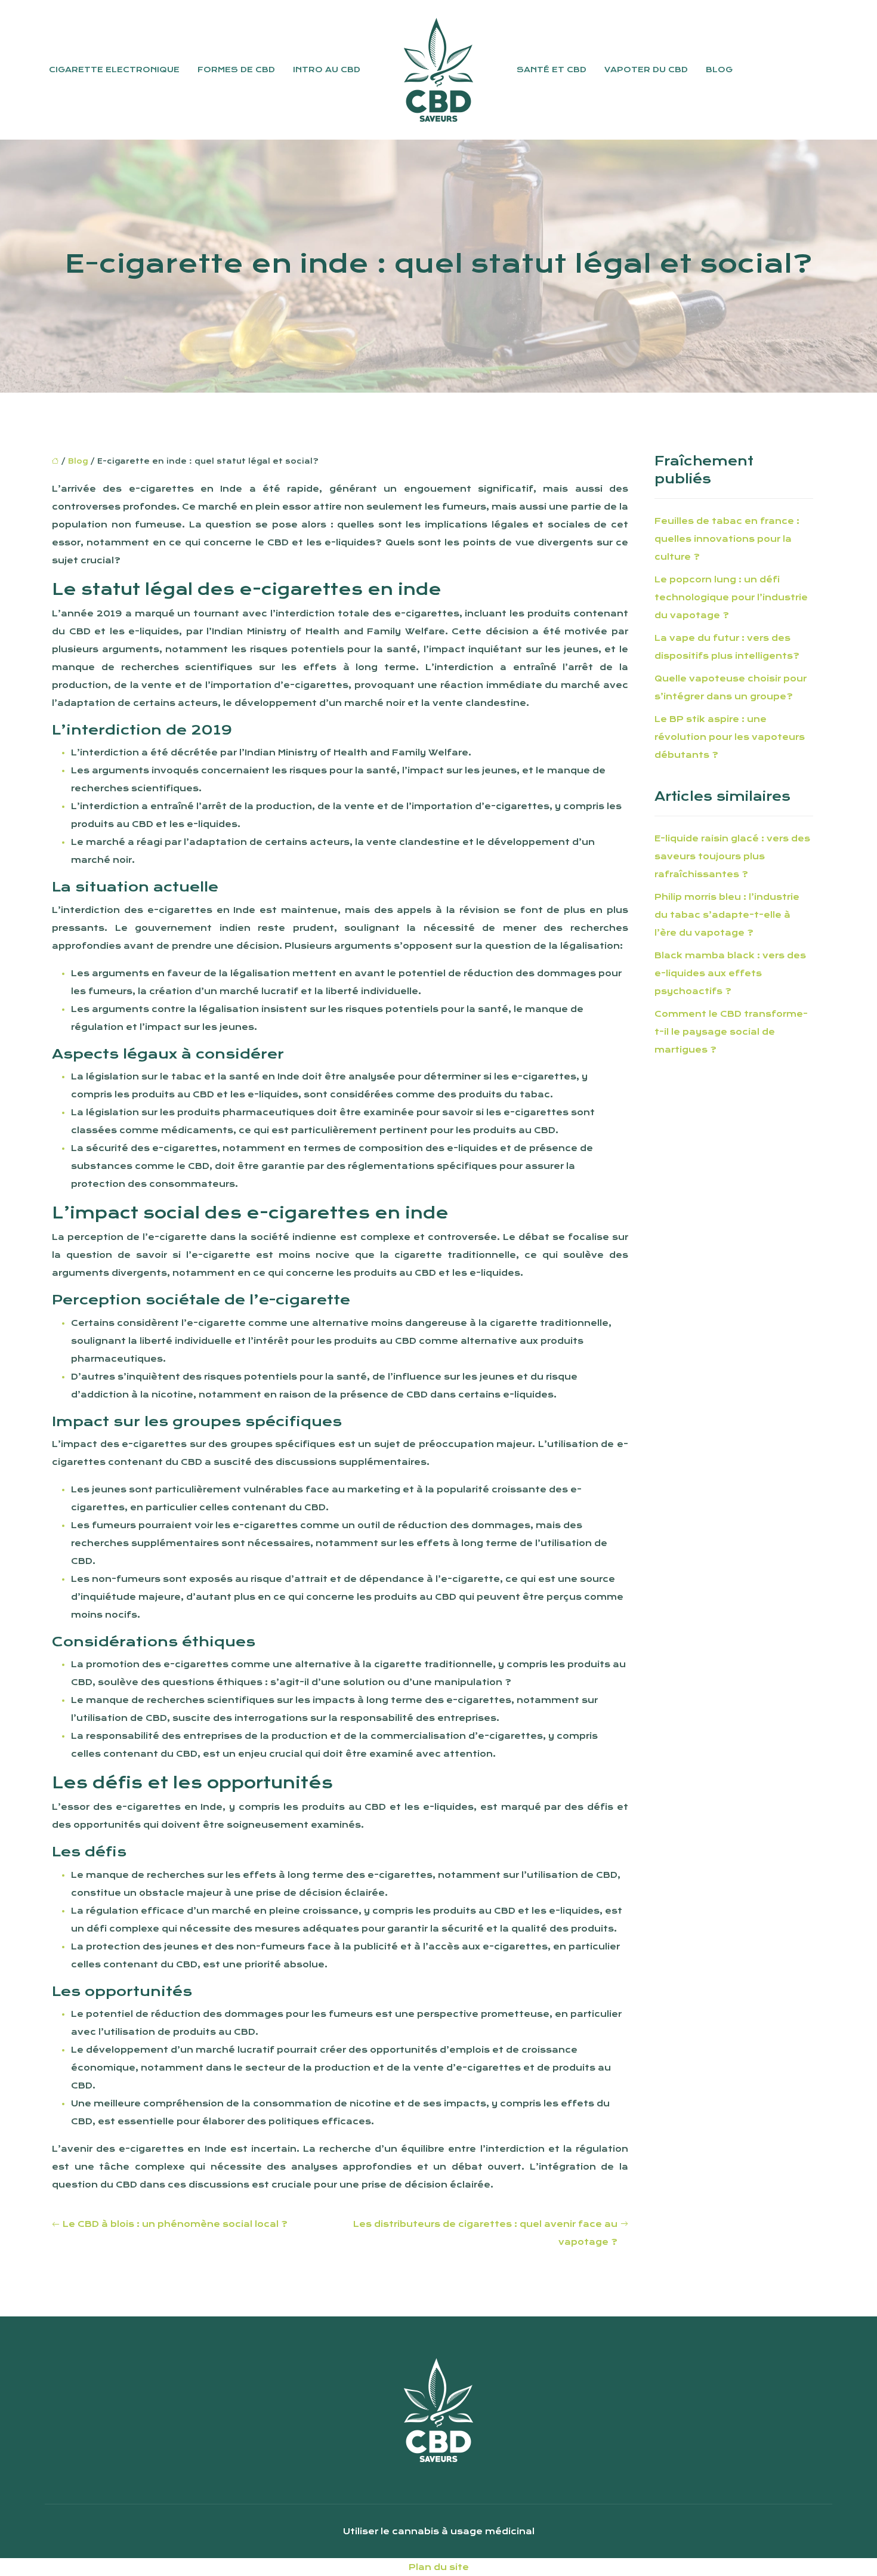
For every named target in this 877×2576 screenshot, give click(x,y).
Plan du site (439, 2567)
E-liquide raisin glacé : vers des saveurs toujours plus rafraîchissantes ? (732, 856)
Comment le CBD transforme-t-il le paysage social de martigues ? (731, 1032)
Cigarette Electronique (114, 70)
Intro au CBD (327, 70)
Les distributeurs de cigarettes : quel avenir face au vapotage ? (485, 2233)
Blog (719, 70)
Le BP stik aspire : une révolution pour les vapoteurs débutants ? (730, 737)
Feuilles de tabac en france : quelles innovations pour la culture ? (727, 539)
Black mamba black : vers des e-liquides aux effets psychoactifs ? (730, 973)
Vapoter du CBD (646, 70)
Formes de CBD (236, 70)
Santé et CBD (552, 70)
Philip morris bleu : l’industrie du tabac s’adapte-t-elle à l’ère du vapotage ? (727, 915)
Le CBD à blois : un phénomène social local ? (175, 2224)
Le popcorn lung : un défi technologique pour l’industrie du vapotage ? (731, 597)
